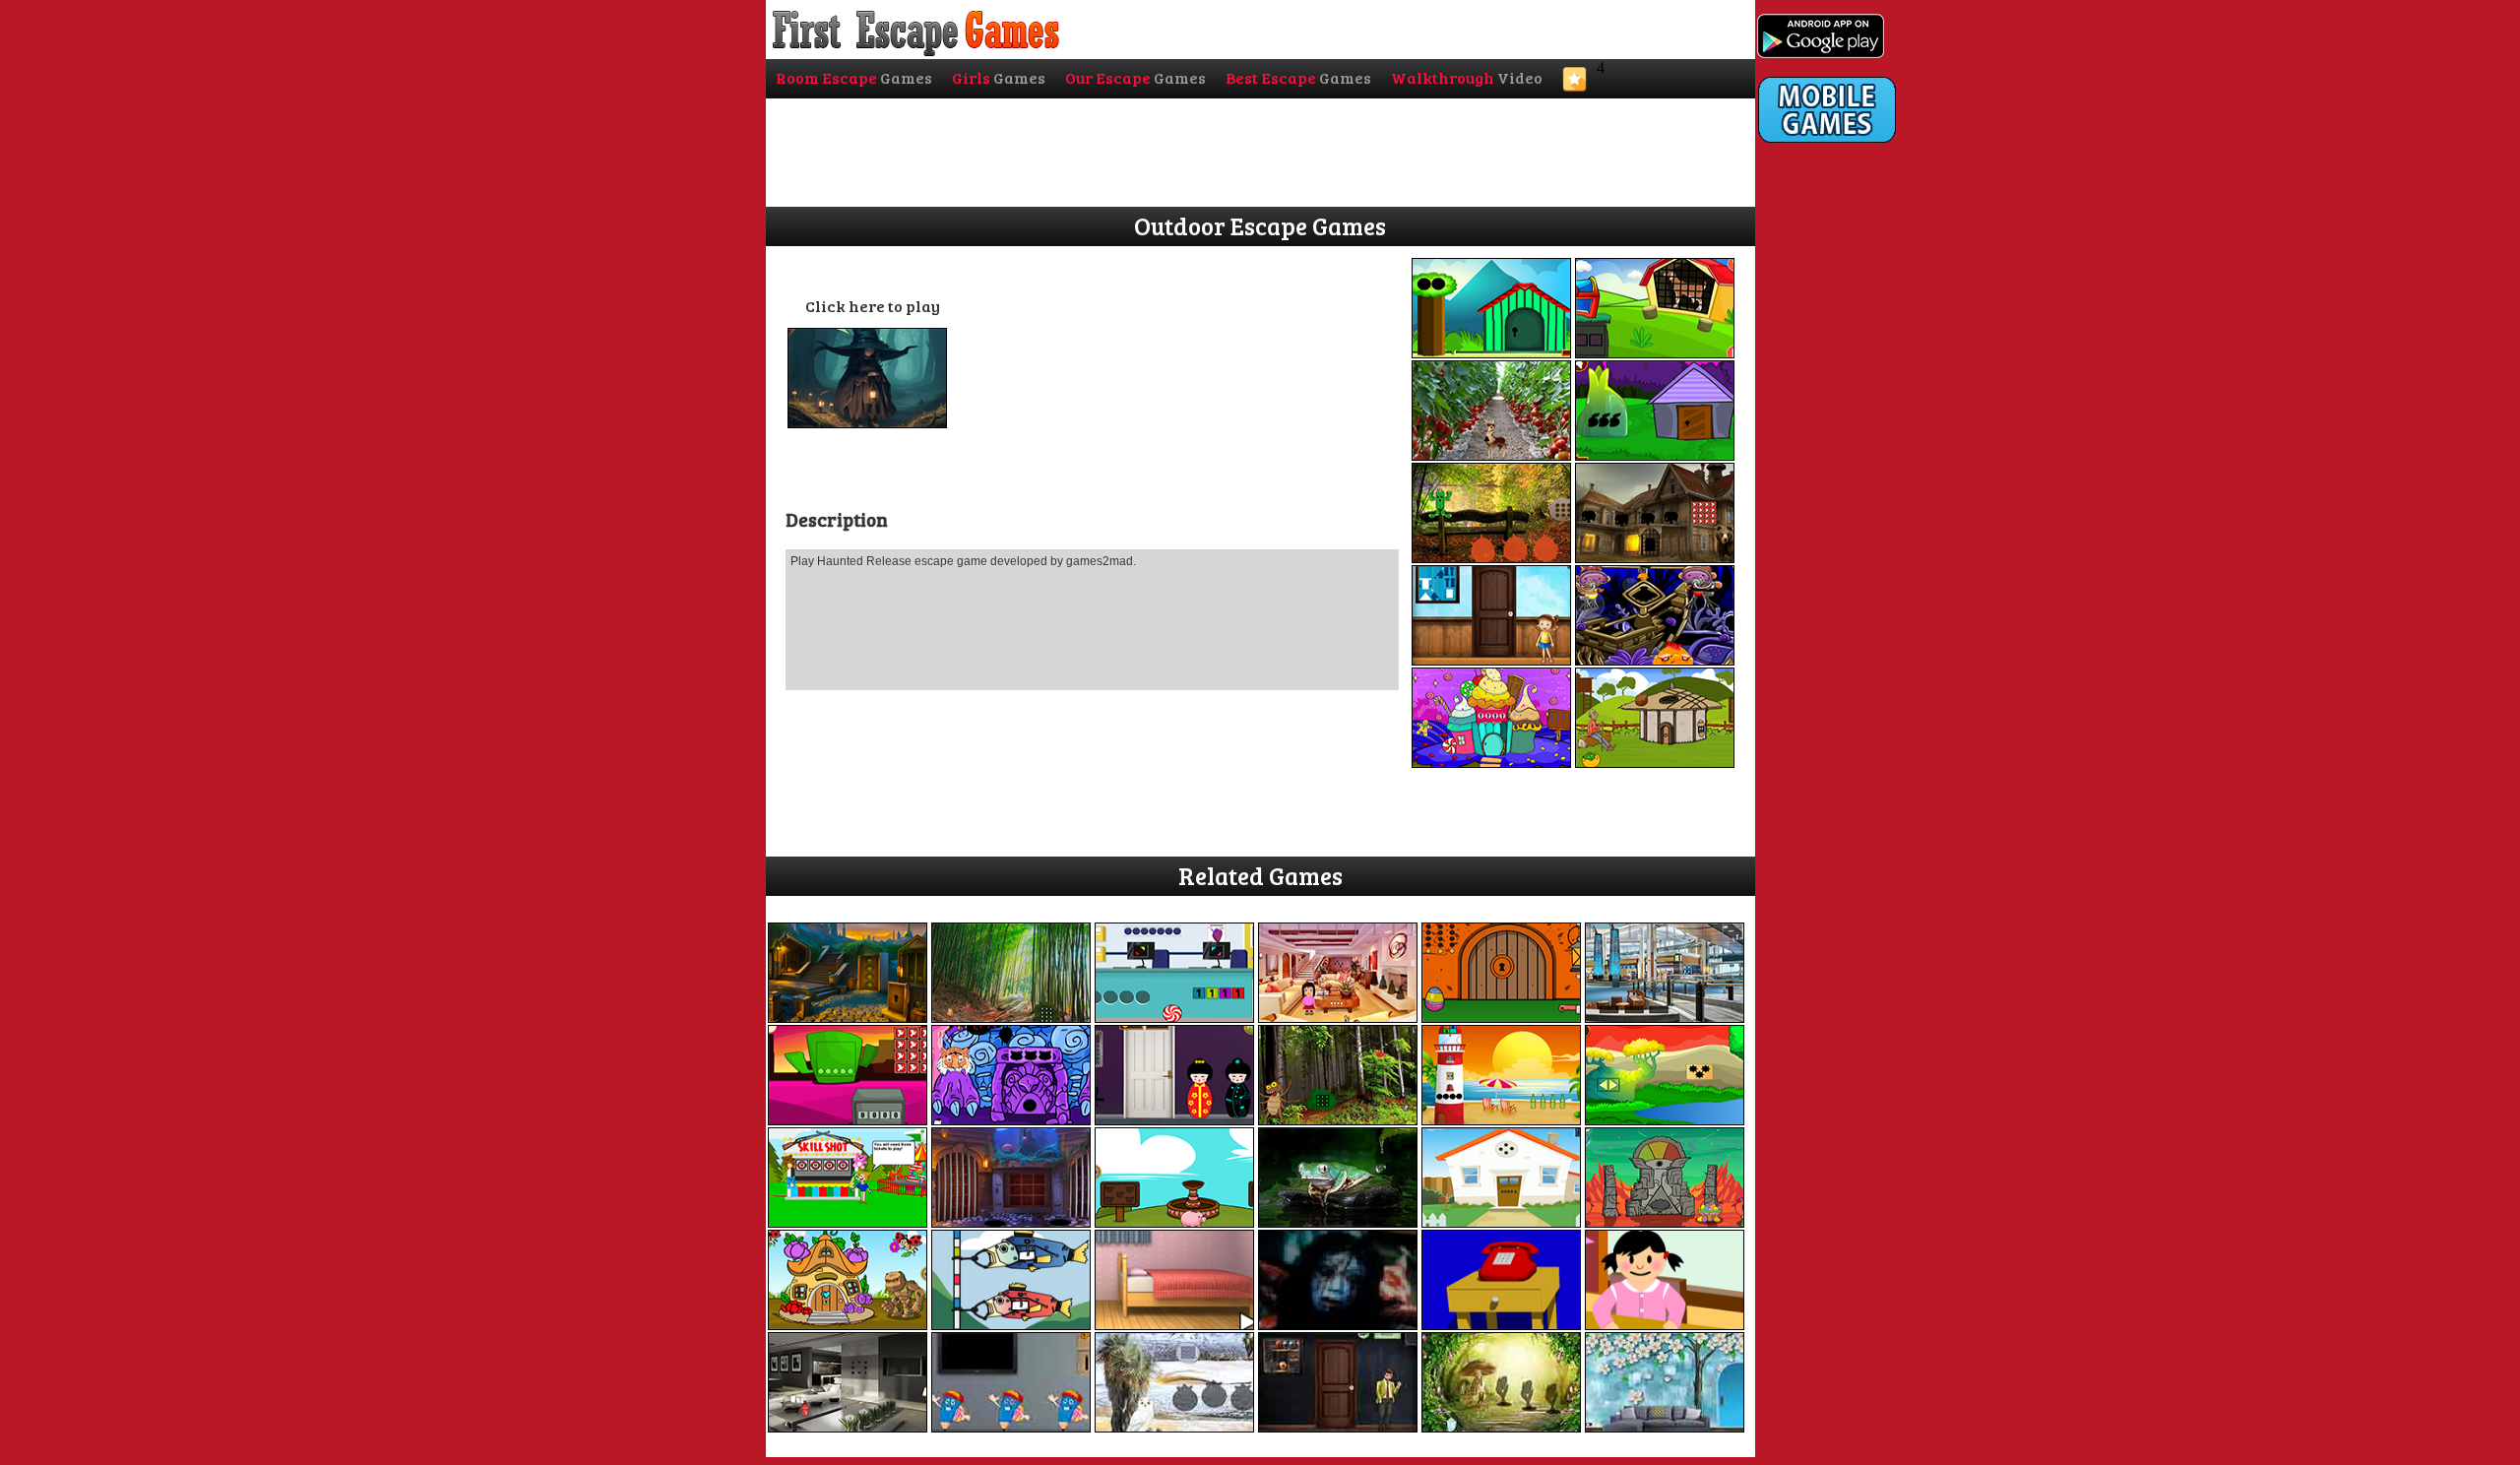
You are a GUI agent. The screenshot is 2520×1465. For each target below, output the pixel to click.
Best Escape (1298, 77)
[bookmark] (1575, 85)
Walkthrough (1467, 77)
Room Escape (854, 77)
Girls (999, 77)
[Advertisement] (1837, 548)
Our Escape (1135, 77)
